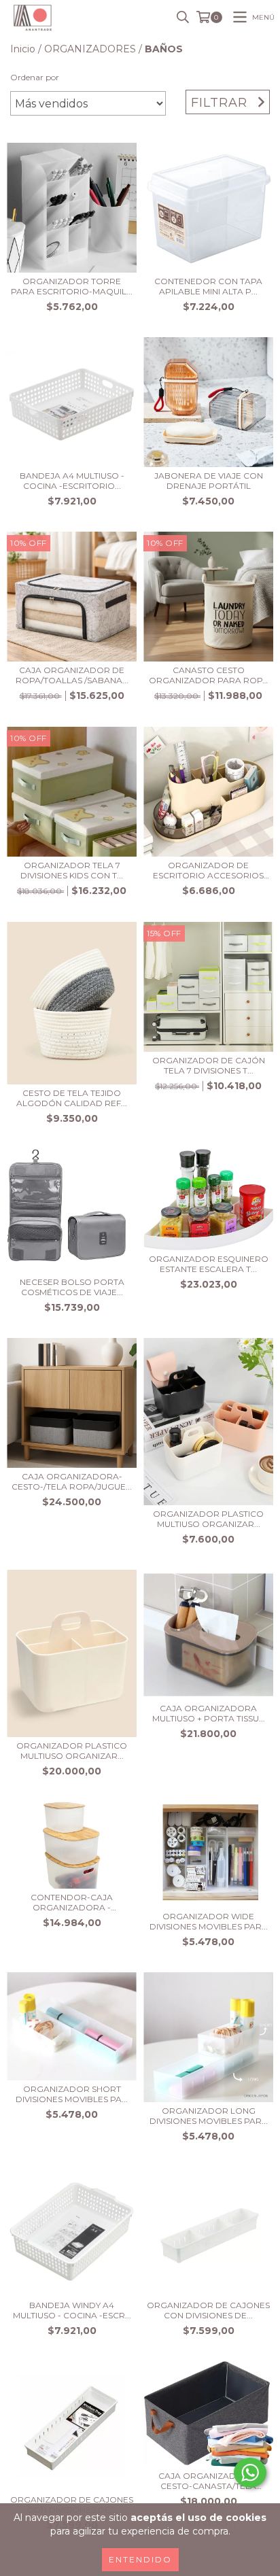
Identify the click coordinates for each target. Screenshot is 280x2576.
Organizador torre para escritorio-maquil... (72, 286)
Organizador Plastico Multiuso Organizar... (208, 1519)
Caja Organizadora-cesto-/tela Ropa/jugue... (72, 1481)
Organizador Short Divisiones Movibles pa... (72, 2094)
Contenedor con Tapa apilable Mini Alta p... (208, 286)
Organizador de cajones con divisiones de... (208, 2310)
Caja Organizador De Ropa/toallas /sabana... (72, 675)
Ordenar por (35, 77)
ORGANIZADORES (90, 49)
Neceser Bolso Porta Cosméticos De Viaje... (72, 1287)
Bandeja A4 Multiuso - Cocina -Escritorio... (72, 481)
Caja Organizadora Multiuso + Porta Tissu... (209, 1713)
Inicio (23, 49)
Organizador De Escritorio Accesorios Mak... (208, 870)
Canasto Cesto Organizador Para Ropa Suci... (209, 675)
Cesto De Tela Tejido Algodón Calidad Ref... (72, 1098)
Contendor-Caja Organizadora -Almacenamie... (72, 1902)
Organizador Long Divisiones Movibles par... (209, 2116)
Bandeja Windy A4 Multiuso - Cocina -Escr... (72, 2310)
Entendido (140, 2559)
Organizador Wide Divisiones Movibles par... (209, 1921)
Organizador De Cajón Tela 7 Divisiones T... (209, 1065)
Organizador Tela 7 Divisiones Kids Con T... (72, 870)
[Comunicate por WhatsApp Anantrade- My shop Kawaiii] (250, 2473)
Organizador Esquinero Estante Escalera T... (209, 1264)
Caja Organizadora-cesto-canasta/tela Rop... (209, 2481)
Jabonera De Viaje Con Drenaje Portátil (209, 481)
